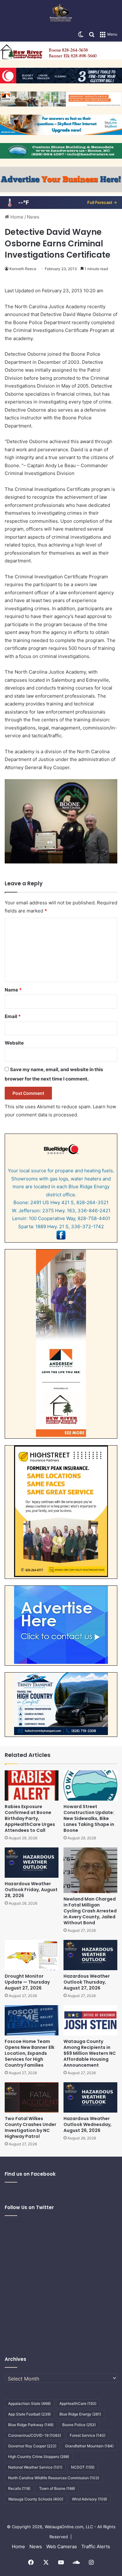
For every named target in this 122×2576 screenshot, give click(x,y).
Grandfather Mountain (89, 2446)
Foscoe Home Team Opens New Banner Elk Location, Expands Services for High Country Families (30, 2053)
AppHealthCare (78, 2403)
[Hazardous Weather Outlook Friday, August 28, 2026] (32, 1863)
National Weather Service (35, 2467)
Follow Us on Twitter (29, 2207)
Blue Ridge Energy (80, 2414)
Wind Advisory (89, 2499)
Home (16, 217)
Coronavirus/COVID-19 (35, 2435)
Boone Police (79, 2425)
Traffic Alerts (96, 2546)
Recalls (19, 2488)
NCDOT (83, 2467)
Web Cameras (62, 2546)
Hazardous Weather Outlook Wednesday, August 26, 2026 (88, 2124)
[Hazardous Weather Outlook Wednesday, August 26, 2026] (90, 2097)
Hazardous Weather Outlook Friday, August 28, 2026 (31, 1890)
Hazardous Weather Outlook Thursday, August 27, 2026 (87, 1982)
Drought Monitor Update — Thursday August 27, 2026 (27, 1982)
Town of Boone (57, 2488)
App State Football (29, 2414)
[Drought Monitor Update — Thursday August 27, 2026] (32, 1955)
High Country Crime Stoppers (39, 2457)
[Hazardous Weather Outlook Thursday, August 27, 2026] (90, 1955)
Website (14, 1043)
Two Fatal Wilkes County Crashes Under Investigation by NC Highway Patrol (30, 2127)
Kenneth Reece (23, 269)
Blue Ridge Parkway (31, 2425)
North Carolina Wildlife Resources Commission (54, 2478)
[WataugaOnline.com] (61, 14)
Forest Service (88, 2435)
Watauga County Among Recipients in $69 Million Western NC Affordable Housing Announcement (90, 2053)
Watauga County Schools (36, 2499)
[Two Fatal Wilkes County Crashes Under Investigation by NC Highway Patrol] (32, 2097)
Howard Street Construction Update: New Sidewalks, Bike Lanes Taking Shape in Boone (89, 1818)
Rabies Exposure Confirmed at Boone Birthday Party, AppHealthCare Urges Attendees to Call (30, 1818)
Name (13, 990)
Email (13, 1016)
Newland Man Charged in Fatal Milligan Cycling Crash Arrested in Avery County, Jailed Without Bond (90, 1911)
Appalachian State (29, 2403)
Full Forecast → (102, 202)
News (33, 217)
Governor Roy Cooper (32, 2446)
